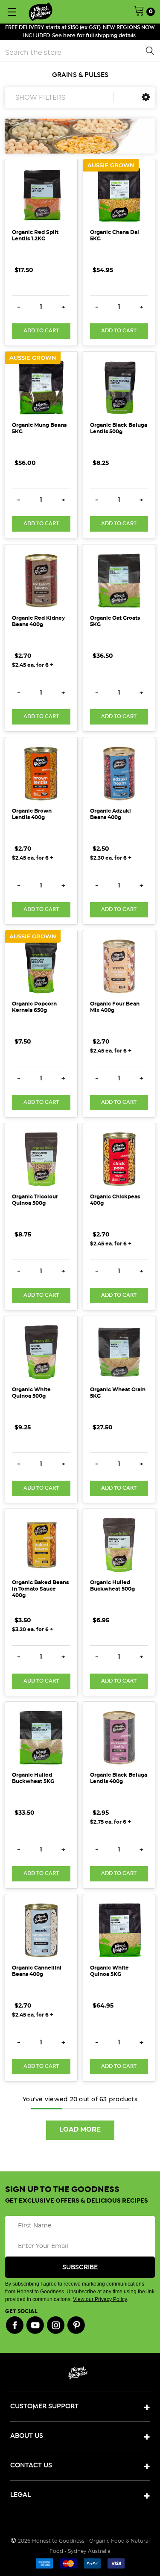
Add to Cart (41, 331)
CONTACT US (31, 2465)
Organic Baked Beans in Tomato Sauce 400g (40, 1589)
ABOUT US (27, 2436)
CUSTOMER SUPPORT (44, 2406)
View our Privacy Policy (100, 2299)
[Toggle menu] (12, 12)
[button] (146, 97)
